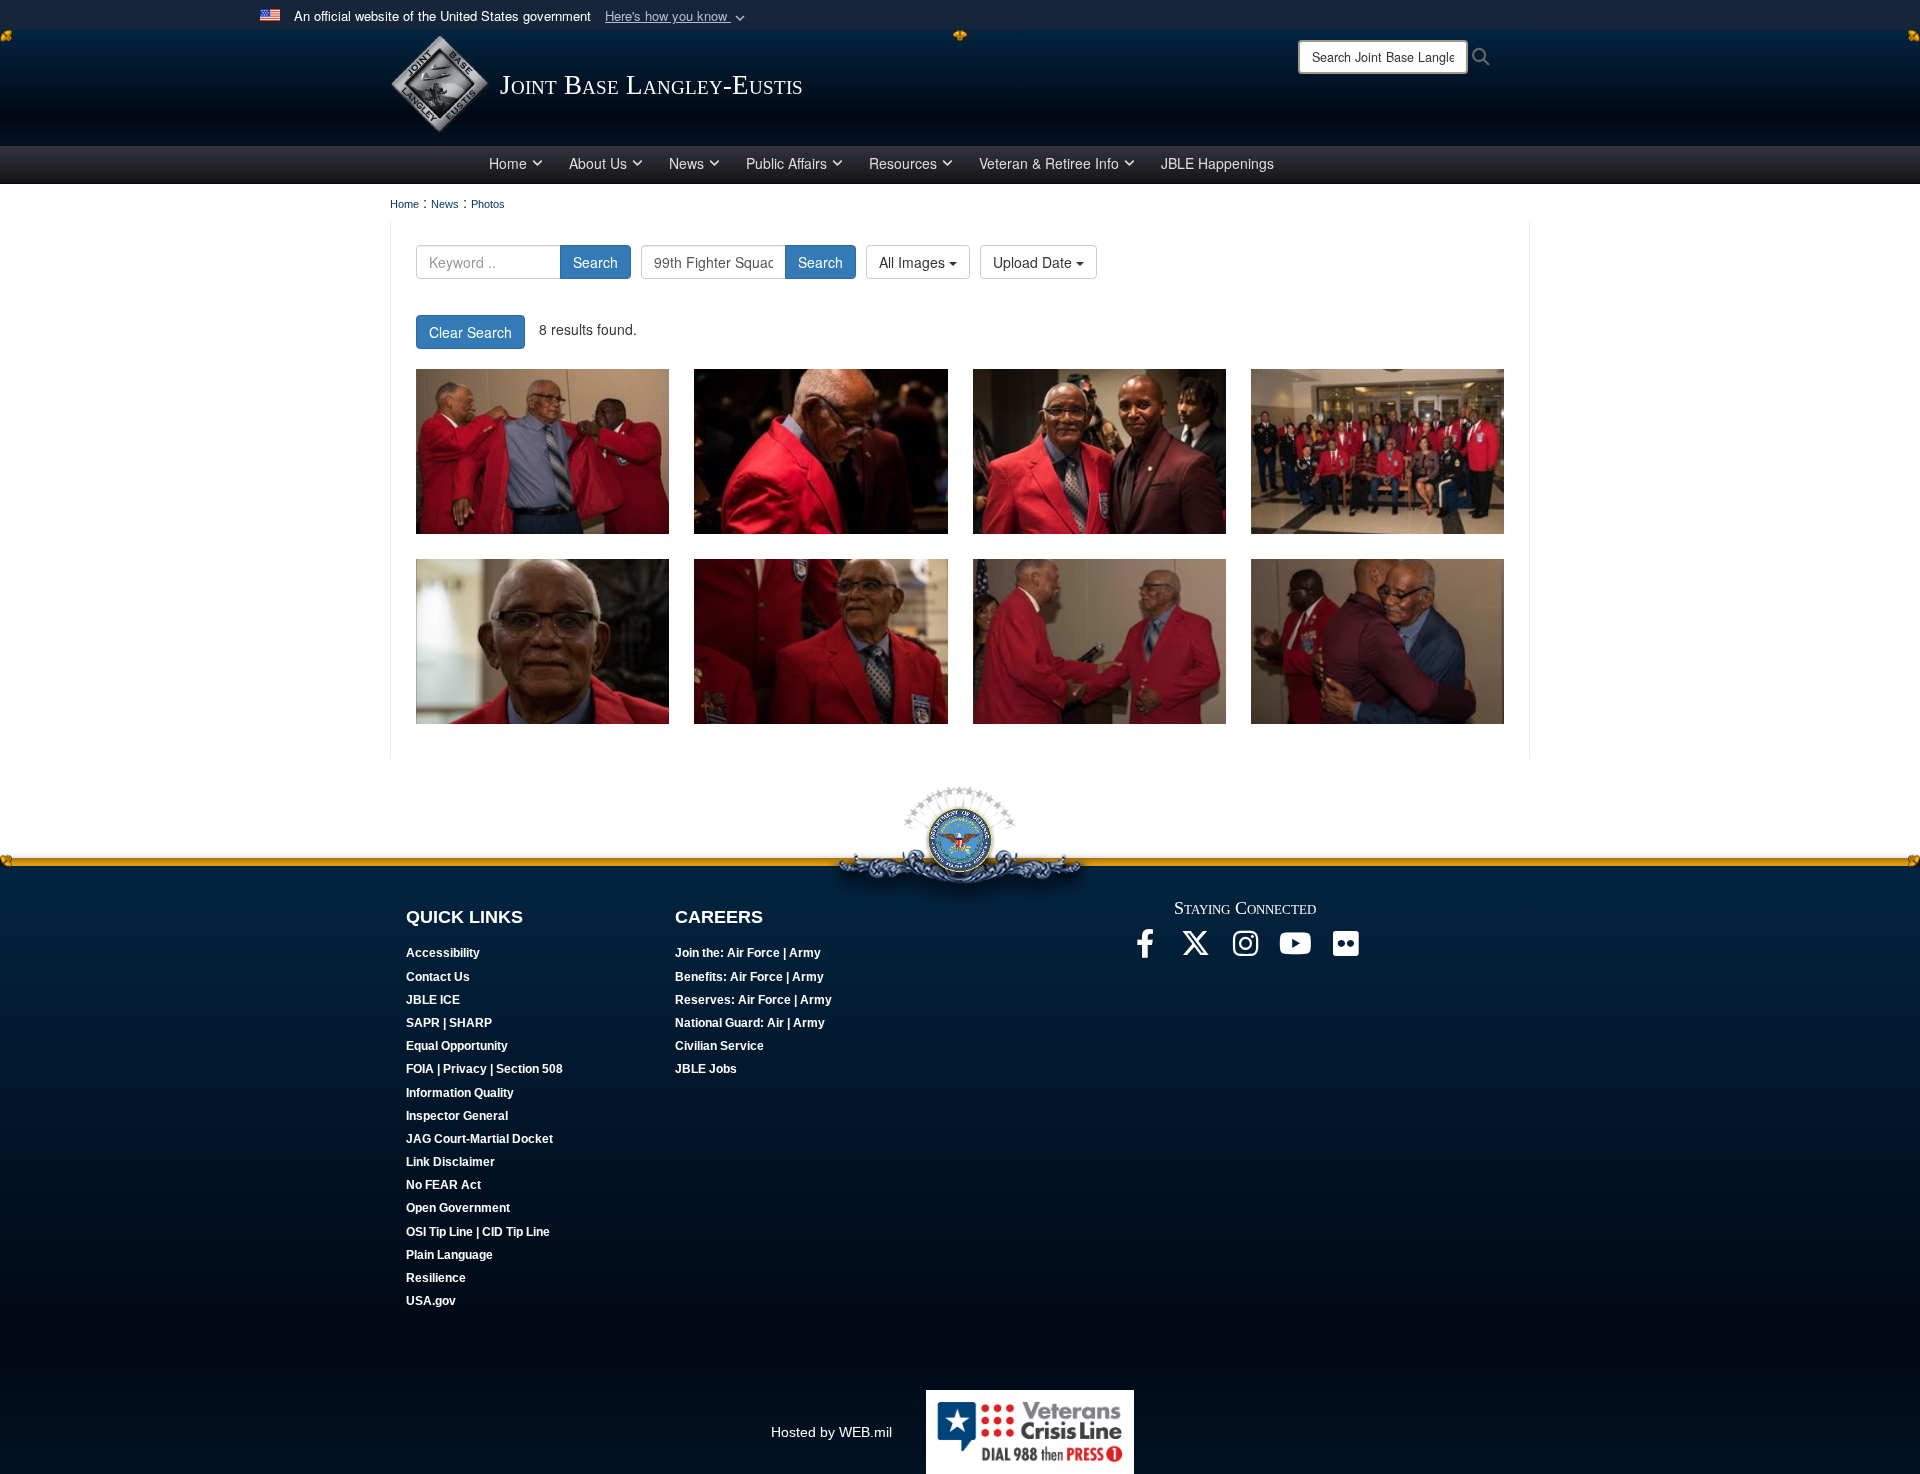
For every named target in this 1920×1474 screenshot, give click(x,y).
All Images (914, 262)
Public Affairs (786, 163)
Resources (903, 163)
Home (508, 163)
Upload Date (1034, 262)
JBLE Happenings (1217, 163)
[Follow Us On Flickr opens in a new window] (1345, 949)
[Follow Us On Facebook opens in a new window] (1145, 949)
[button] (677, 16)
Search (595, 262)
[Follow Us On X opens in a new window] (1195, 949)
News (686, 163)
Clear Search (470, 332)
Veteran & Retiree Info (1049, 163)
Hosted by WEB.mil (831, 1432)
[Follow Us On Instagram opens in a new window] (1245, 949)
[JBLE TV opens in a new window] (1295, 949)
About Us (598, 163)
